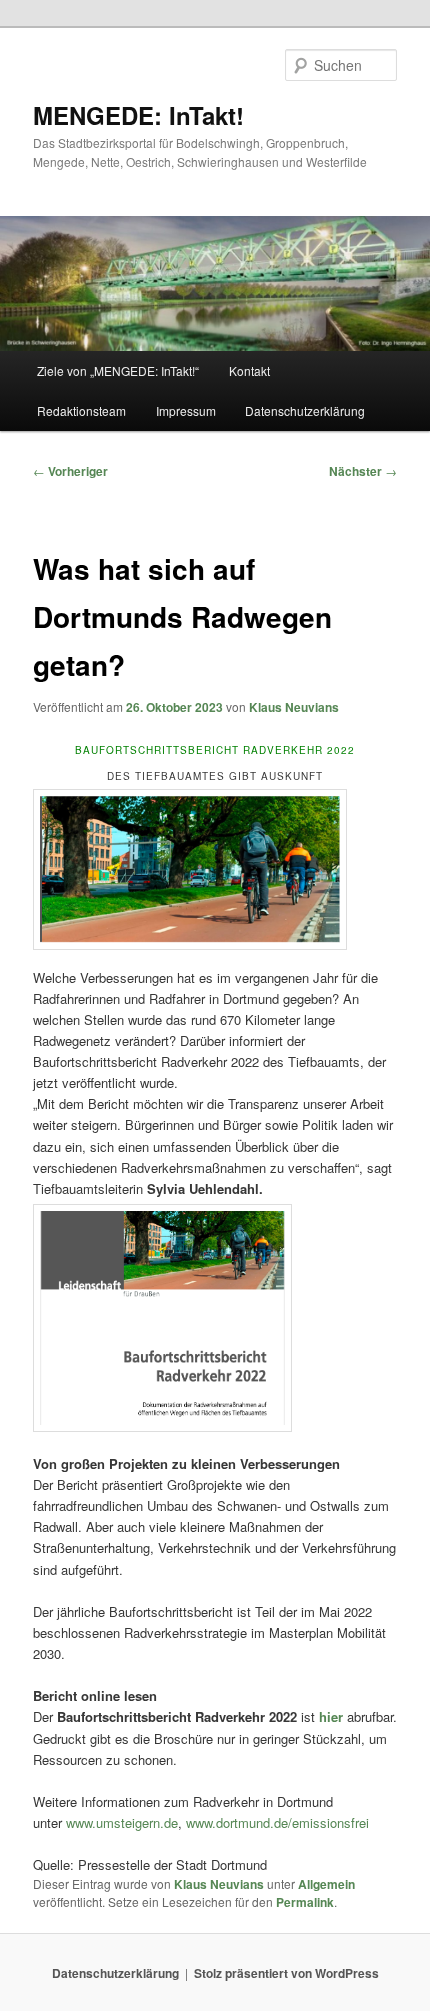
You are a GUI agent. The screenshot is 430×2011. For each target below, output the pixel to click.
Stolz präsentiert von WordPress (286, 1973)
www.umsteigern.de (120, 1822)
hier (333, 1716)
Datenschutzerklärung (305, 410)
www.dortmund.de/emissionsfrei (277, 1822)
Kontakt (249, 370)
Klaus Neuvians (294, 707)
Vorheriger (70, 471)
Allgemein (326, 1884)
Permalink (305, 1902)
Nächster (363, 471)
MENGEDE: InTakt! (138, 115)
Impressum (186, 410)
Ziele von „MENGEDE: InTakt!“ (118, 370)
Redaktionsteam (81, 410)
